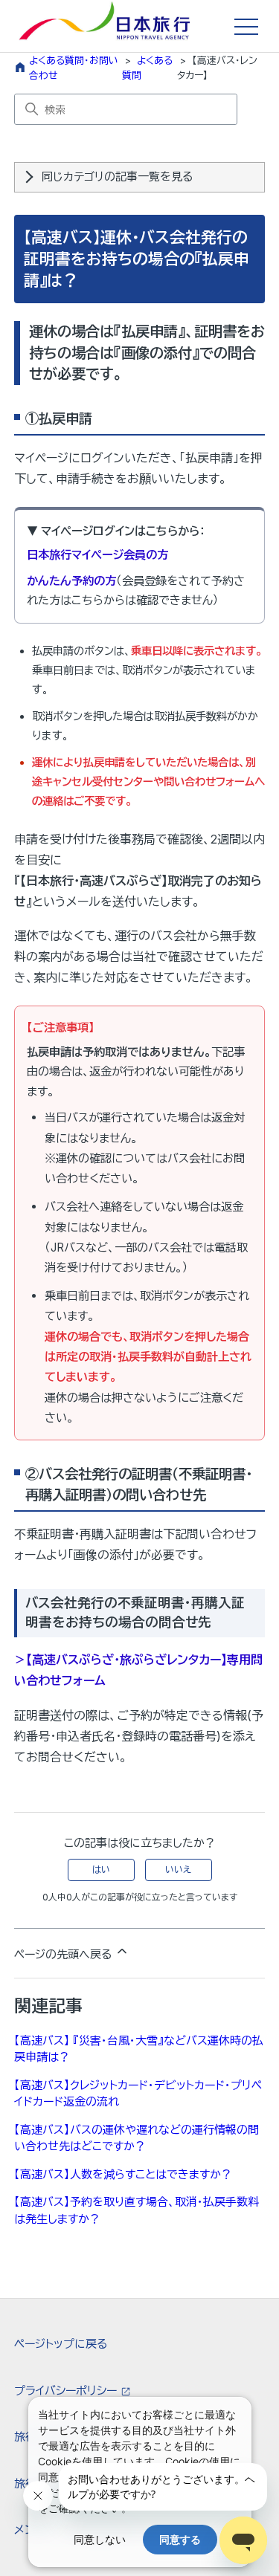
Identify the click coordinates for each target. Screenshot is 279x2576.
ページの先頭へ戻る (64, 1954)
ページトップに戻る (61, 2344)
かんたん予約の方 (71, 581)
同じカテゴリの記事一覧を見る (117, 177)
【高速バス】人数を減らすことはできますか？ (123, 2174)
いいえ (178, 1870)
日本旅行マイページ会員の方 (97, 555)
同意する (180, 2539)
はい (101, 1870)
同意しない (100, 2539)
